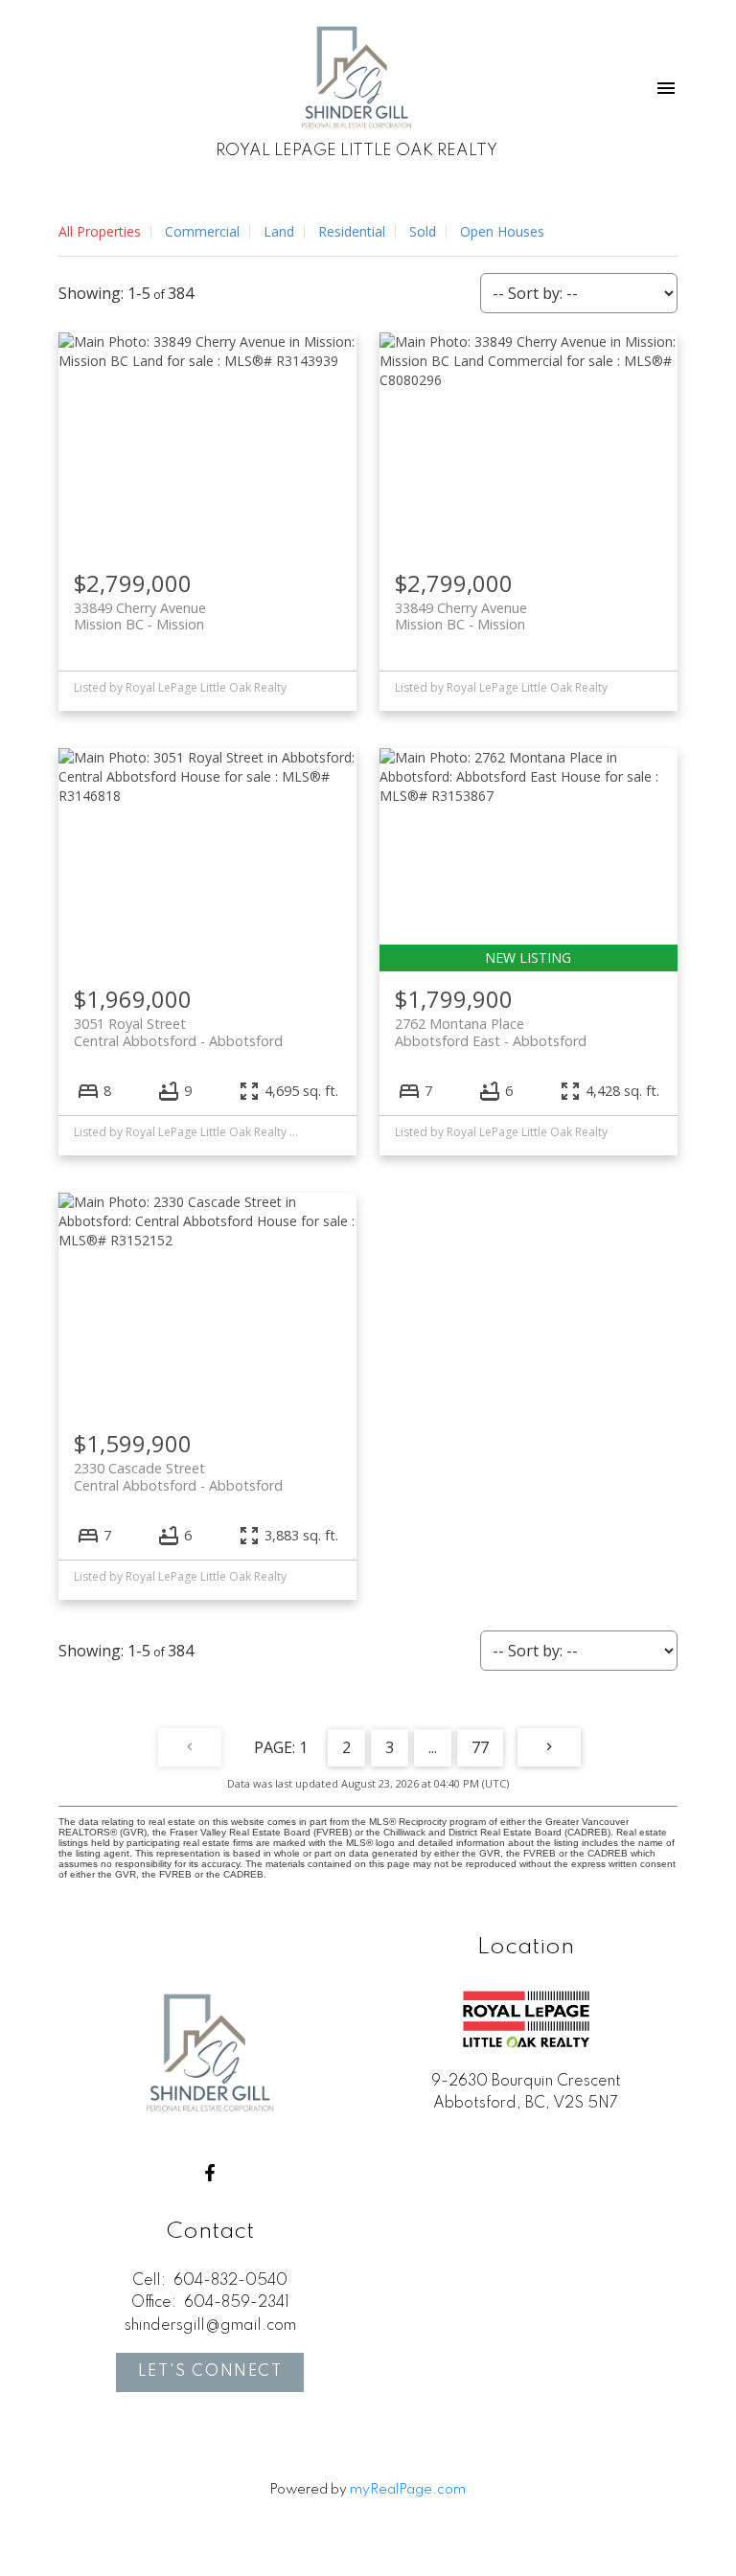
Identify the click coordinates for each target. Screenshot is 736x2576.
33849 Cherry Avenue (140, 616)
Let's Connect (210, 2372)
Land (279, 231)
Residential (352, 231)
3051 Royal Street (178, 1032)
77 (480, 1747)
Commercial (202, 231)
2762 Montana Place (491, 1032)
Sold (423, 231)
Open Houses (502, 231)
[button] (210, 2173)
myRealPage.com (408, 2490)
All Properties (100, 231)
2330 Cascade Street (178, 1476)
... (433, 1747)
